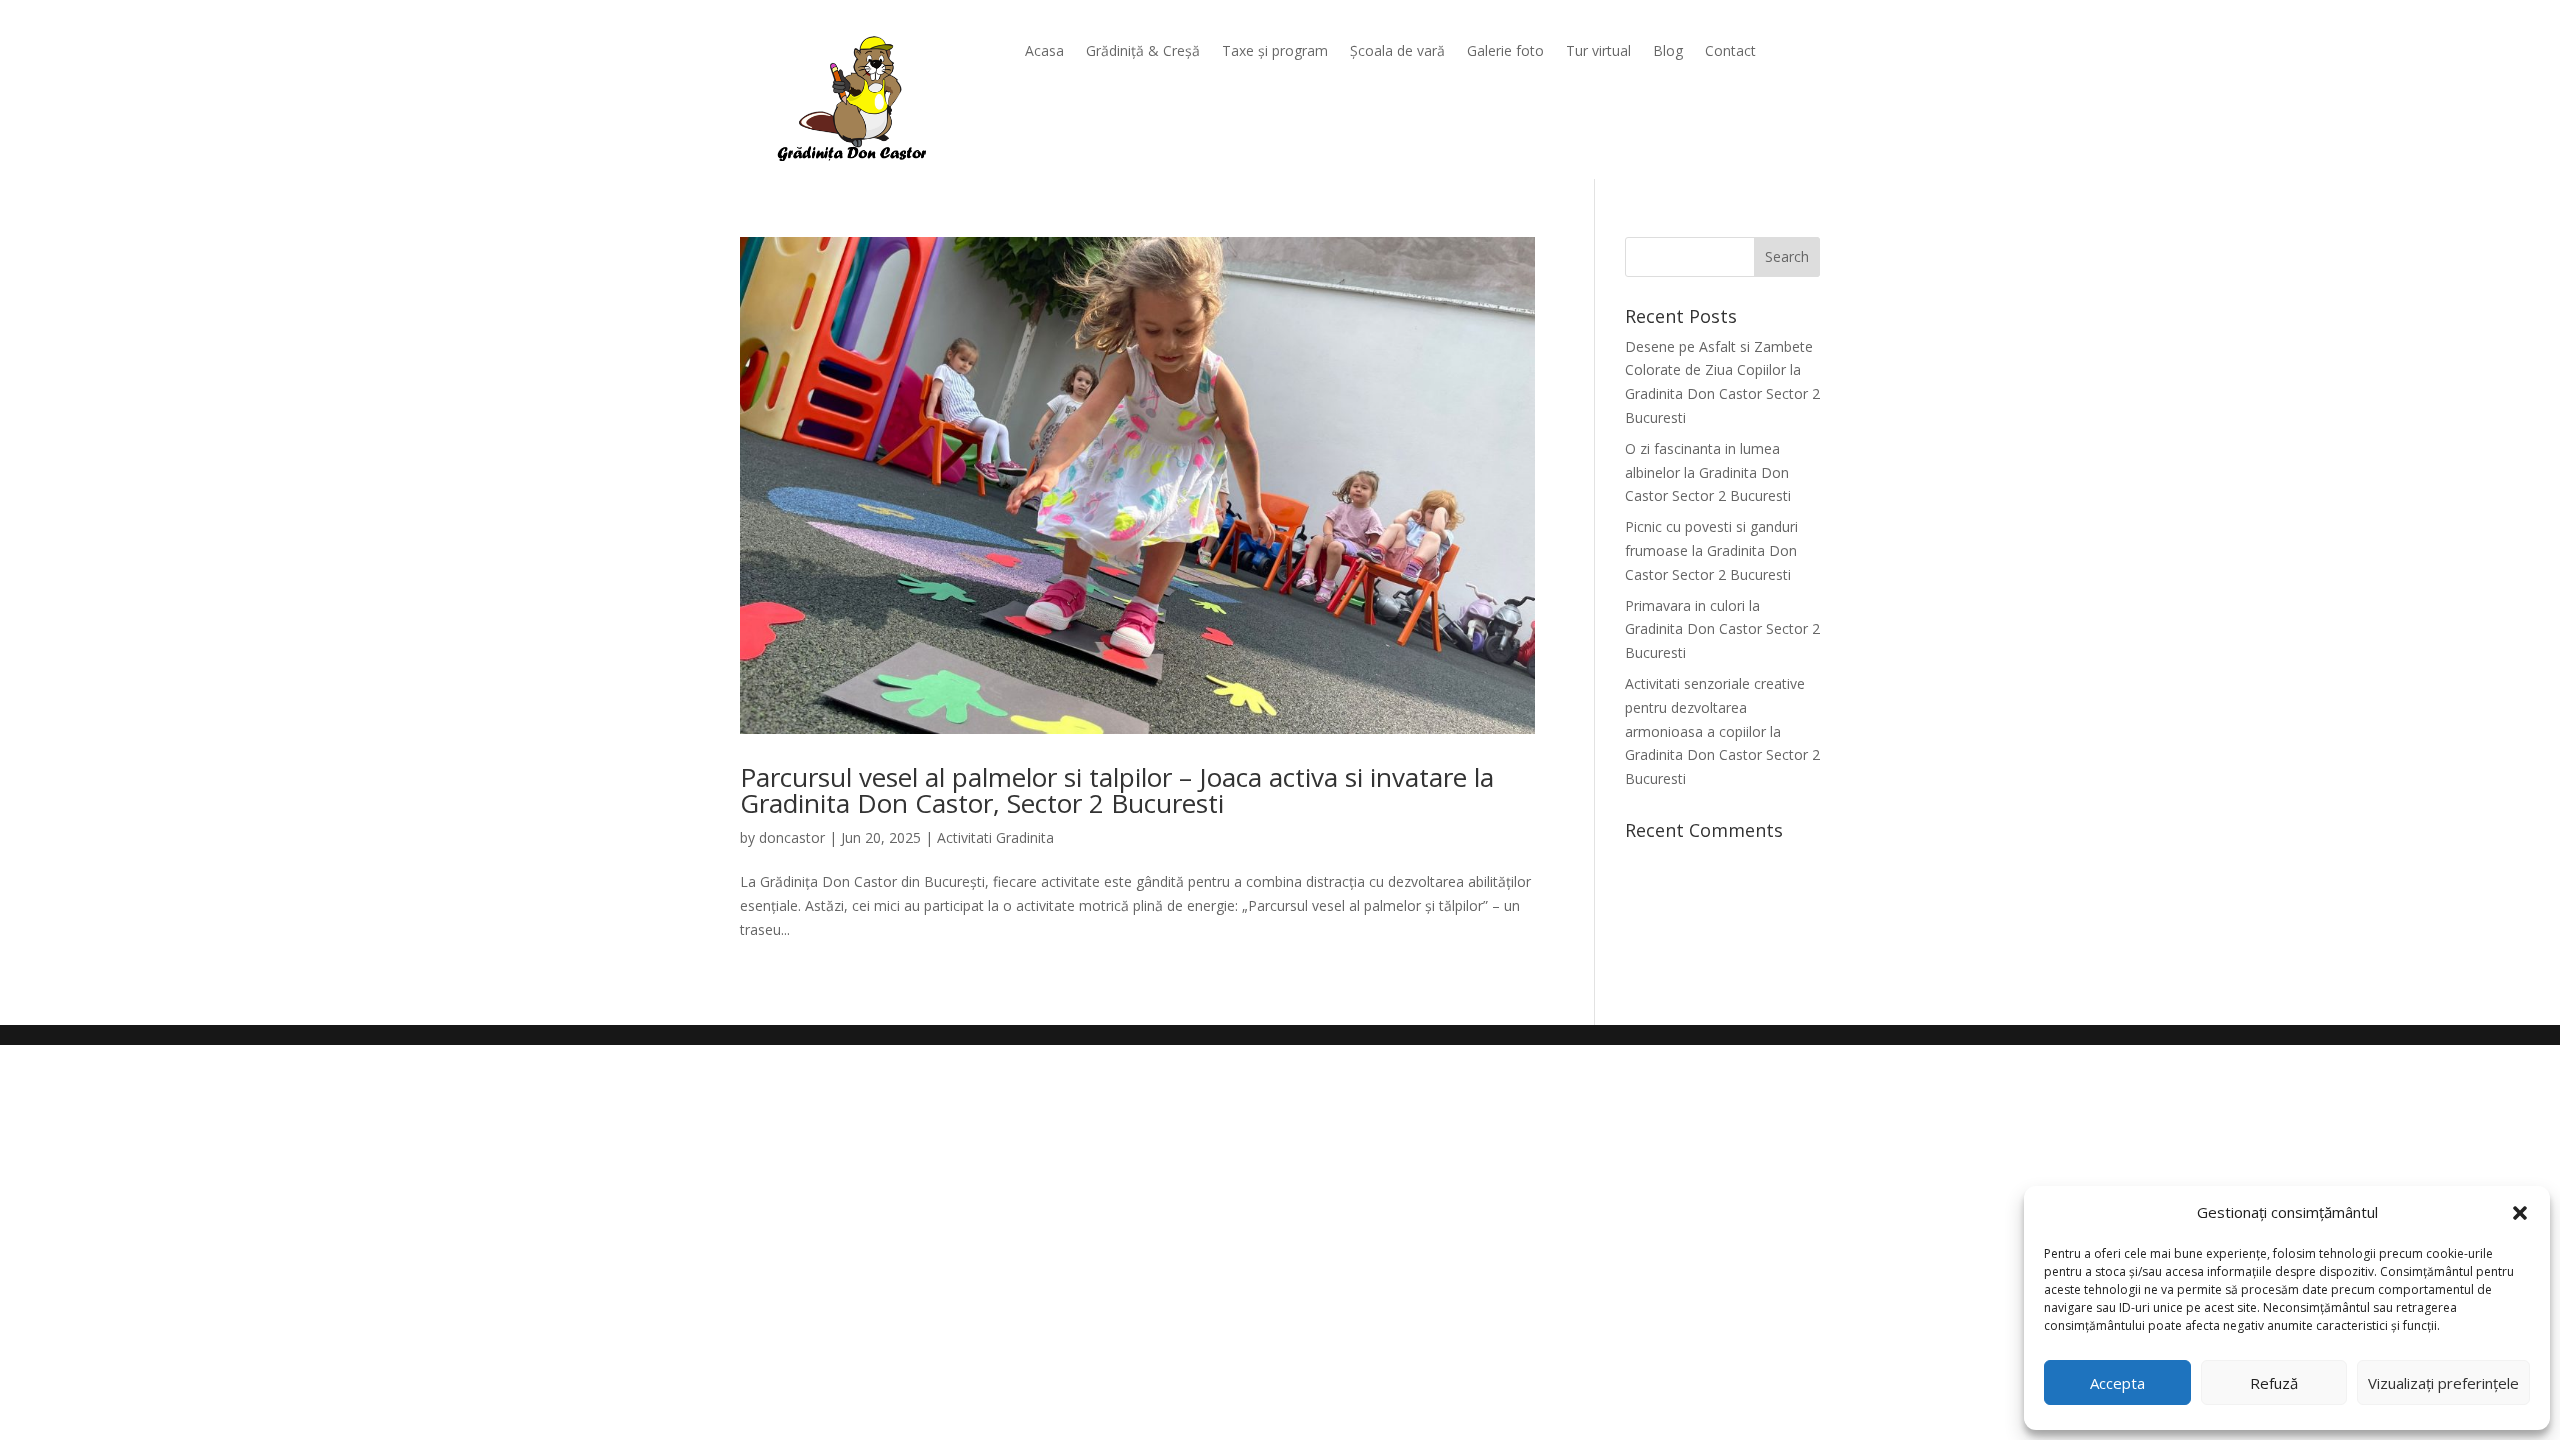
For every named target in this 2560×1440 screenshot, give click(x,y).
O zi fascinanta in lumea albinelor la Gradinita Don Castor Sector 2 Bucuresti (1708, 472)
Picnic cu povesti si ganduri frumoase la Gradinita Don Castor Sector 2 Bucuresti (1711, 550)
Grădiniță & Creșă (1143, 52)
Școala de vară (1397, 52)
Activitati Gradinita (995, 837)
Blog (1668, 52)
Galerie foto (1505, 52)
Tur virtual (1598, 52)
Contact (1730, 52)
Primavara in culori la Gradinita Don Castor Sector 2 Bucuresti (1722, 629)
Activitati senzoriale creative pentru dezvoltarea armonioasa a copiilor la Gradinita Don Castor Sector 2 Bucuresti (1722, 731)
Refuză (2274, 1383)
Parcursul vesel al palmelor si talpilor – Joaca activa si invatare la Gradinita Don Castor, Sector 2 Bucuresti (1117, 790)
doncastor (792, 837)
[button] (2520, 1213)
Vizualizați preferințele (2443, 1383)
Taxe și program (1275, 52)
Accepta (2117, 1383)
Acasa (1044, 52)
